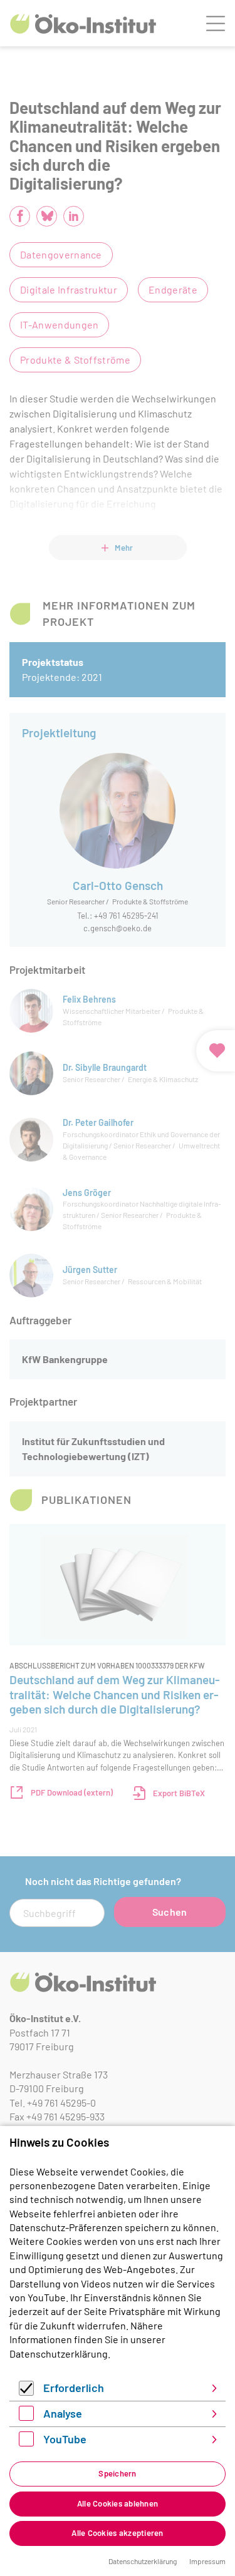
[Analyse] (26, 2417)
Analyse (63, 2413)
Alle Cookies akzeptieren (117, 2533)
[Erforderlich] (26, 2392)
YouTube (65, 2439)
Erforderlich (74, 2388)
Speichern (117, 2473)
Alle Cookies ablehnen (118, 2503)
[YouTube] (26, 2442)
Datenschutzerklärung (59, 2354)
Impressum (207, 2561)
